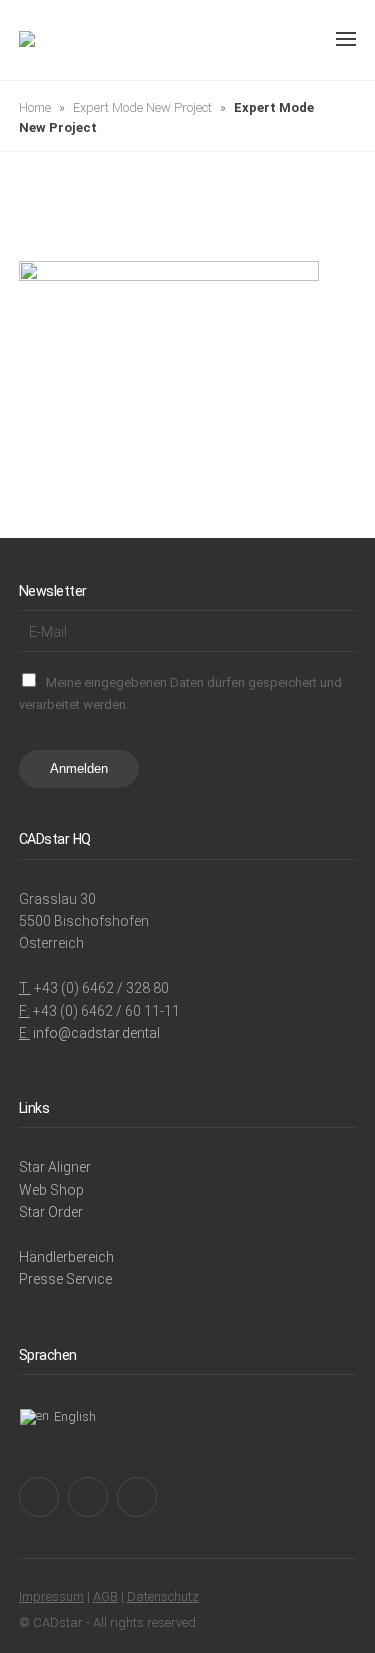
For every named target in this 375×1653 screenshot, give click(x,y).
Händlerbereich (66, 1257)
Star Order (51, 1212)
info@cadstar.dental (96, 1033)
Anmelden (79, 768)
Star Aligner (55, 1167)
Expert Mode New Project (142, 107)
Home (35, 107)
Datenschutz (163, 1596)
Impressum (51, 1596)
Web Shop (51, 1190)
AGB (105, 1596)
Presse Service (65, 1279)
